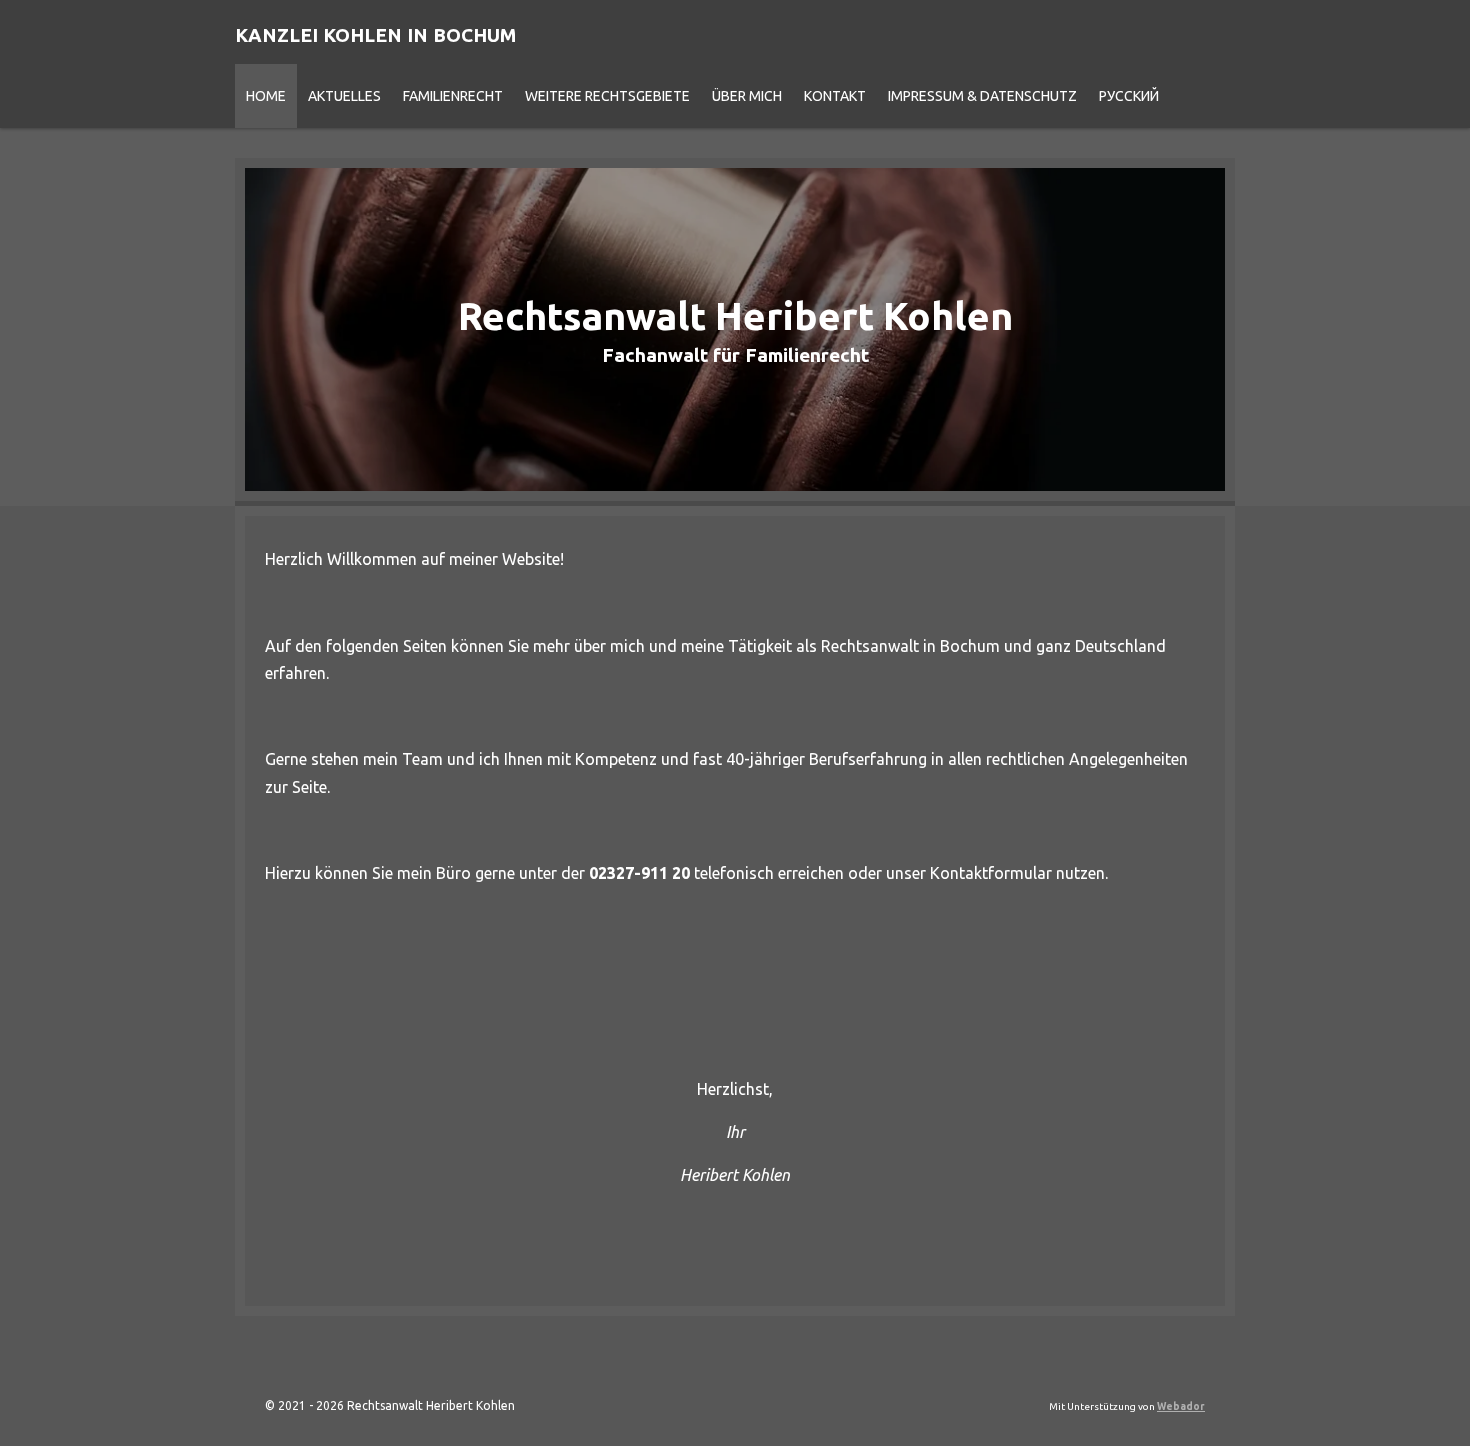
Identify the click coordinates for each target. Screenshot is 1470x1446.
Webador (1181, 1406)
